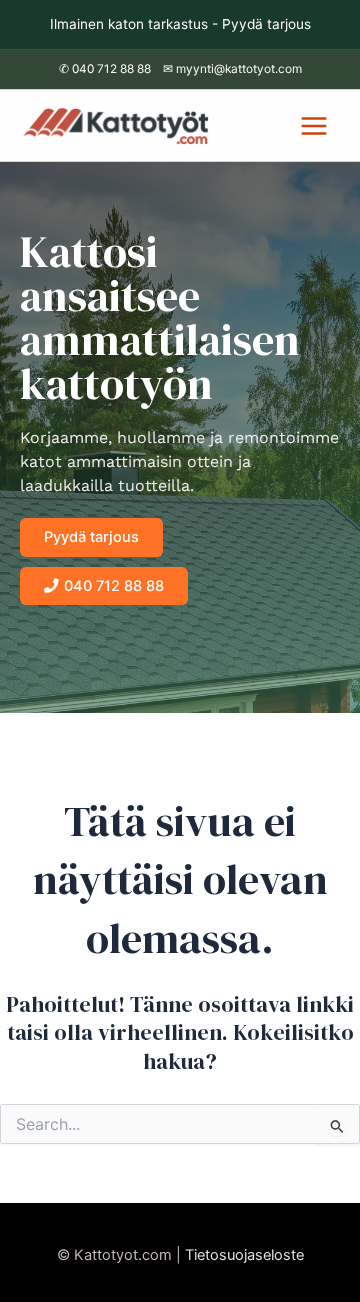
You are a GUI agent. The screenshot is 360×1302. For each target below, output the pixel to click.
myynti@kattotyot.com (239, 69)
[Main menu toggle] (314, 126)
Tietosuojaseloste (244, 1255)
